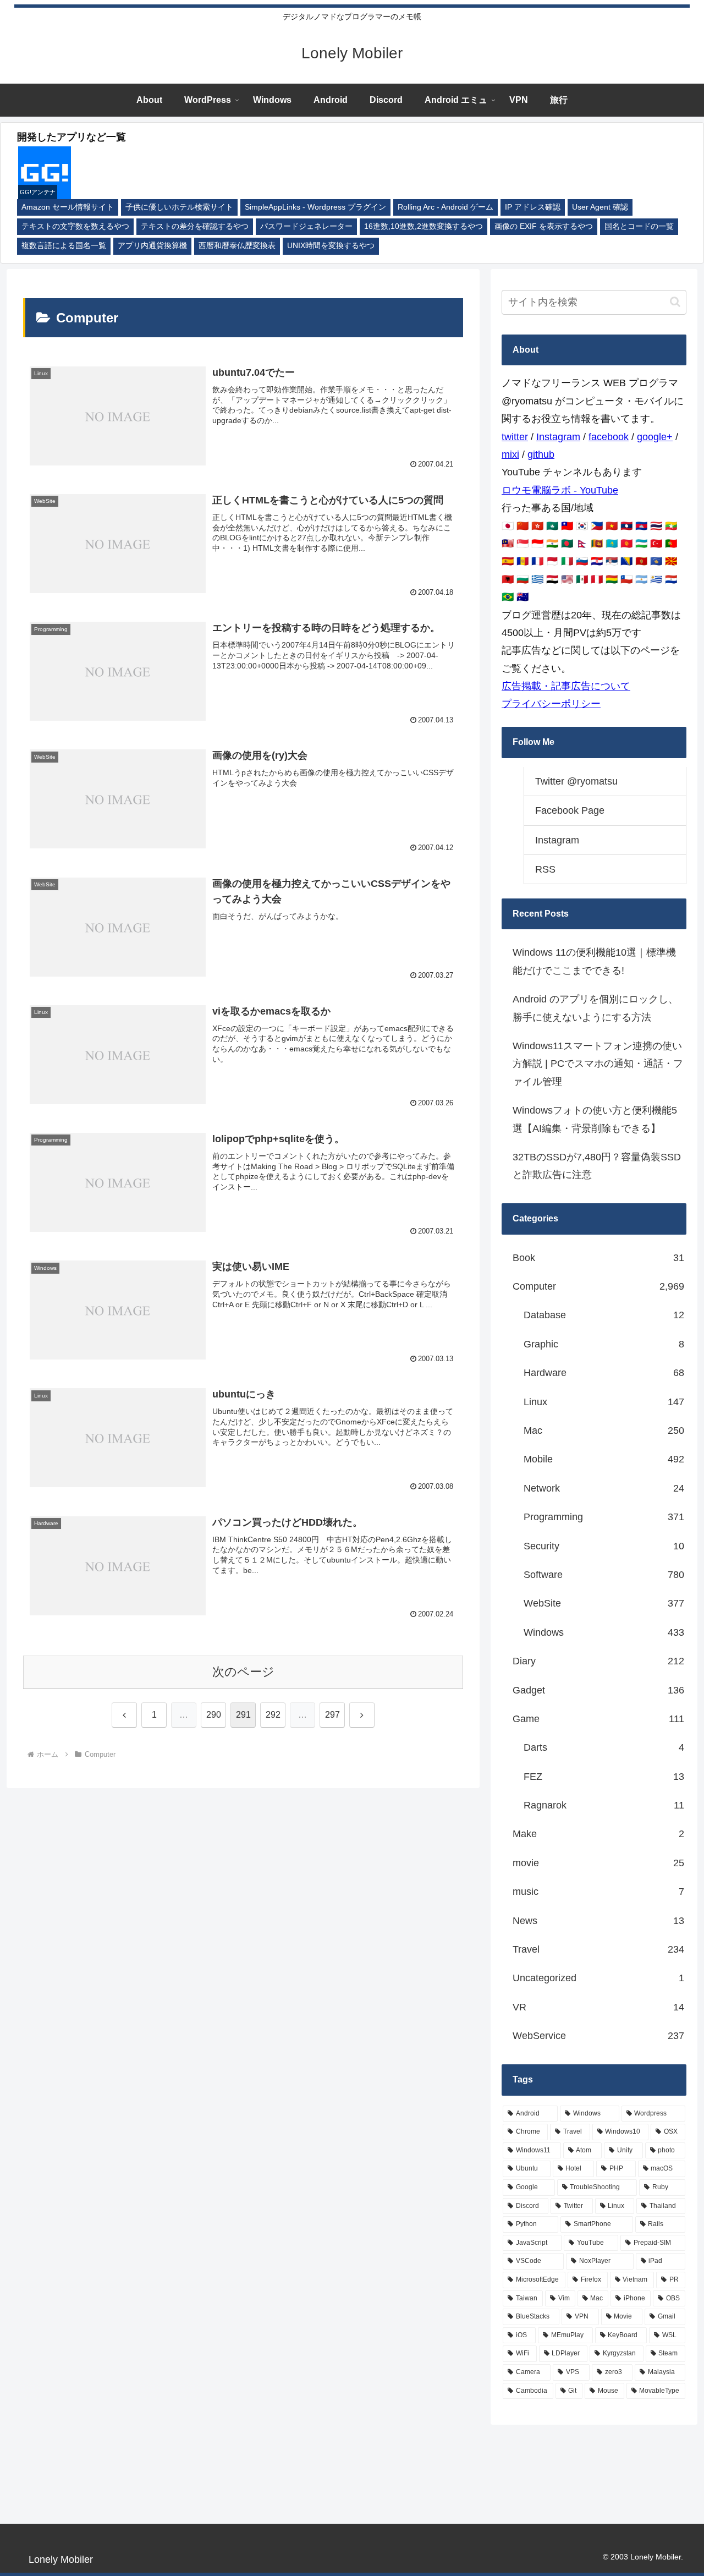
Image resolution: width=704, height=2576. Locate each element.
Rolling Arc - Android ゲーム (446, 207)
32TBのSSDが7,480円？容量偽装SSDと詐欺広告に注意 (597, 1166)
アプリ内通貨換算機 (152, 246)
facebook (609, 437)
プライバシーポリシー (551, 704)
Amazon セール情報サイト (68, 207)
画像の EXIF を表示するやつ (544, 226)
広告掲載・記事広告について (566, 686)
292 (273, 1715)
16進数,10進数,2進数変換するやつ (424, 226)
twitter (515, 437)
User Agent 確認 (600, 207)
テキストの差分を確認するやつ (195, 226)
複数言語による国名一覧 (64, 246)
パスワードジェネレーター (306, 226)
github (541, 454)
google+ (655, 437)
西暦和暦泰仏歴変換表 (237, 246)
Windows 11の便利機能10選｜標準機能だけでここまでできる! (594, 961)
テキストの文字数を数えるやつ (75, 226)
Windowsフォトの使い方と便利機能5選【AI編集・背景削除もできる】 (595, 1119)
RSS (545, 869)
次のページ (243, 1672)
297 (332, 1715)
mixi (510, 454)
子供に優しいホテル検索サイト (179, 207)
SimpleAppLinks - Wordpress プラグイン (315, 207)
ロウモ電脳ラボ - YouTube (560, 490)
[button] (675, 302)
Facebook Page (570, 810)
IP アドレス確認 (533, 207)
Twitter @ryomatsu (576, 781)
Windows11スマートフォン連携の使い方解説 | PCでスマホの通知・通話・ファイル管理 (598, 1064)
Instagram (558, 437)
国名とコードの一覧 (639, 226)
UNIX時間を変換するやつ (331, 246)
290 (214, 1715)
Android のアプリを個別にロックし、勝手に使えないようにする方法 (595, 1008)
